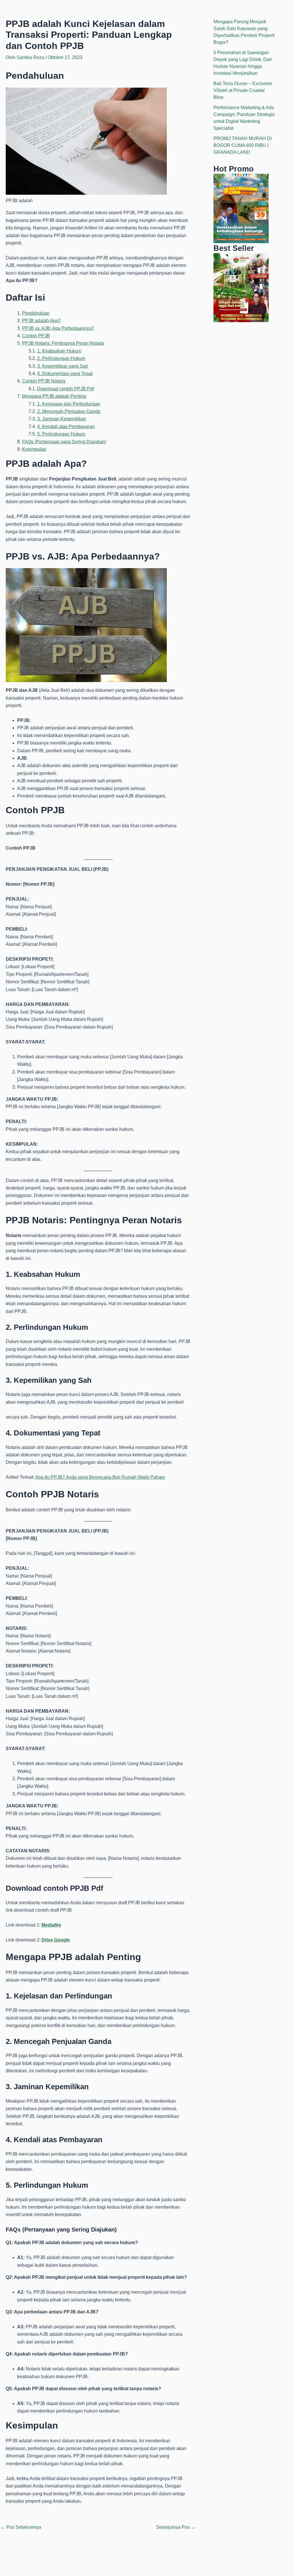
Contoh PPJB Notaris (44, 381)
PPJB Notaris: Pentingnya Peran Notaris (63, 343)
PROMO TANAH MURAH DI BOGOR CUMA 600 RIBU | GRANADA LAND (242, 145)
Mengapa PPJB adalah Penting (54, 396)
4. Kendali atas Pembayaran (66, 427)
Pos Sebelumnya (21, 2527)
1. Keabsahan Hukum (59, 351)
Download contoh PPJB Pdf (66, 389)
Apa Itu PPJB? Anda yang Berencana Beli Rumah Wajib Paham (100, 1477)
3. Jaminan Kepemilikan (62, 419)
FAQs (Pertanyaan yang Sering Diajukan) (64, 442)
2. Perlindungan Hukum (61, 358)
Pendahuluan (36, 313)
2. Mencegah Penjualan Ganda (69, 411)
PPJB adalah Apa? (41, 321)
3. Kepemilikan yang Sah (63, 366)
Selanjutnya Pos (176, 2527)
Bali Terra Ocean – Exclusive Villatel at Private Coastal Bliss (243, 90)
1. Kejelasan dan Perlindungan (69, 404)
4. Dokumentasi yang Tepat (65, 374)
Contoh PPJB (36, 336)
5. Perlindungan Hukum (61, 434)
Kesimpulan (34, 449)
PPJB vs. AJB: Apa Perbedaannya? (58, 328)
